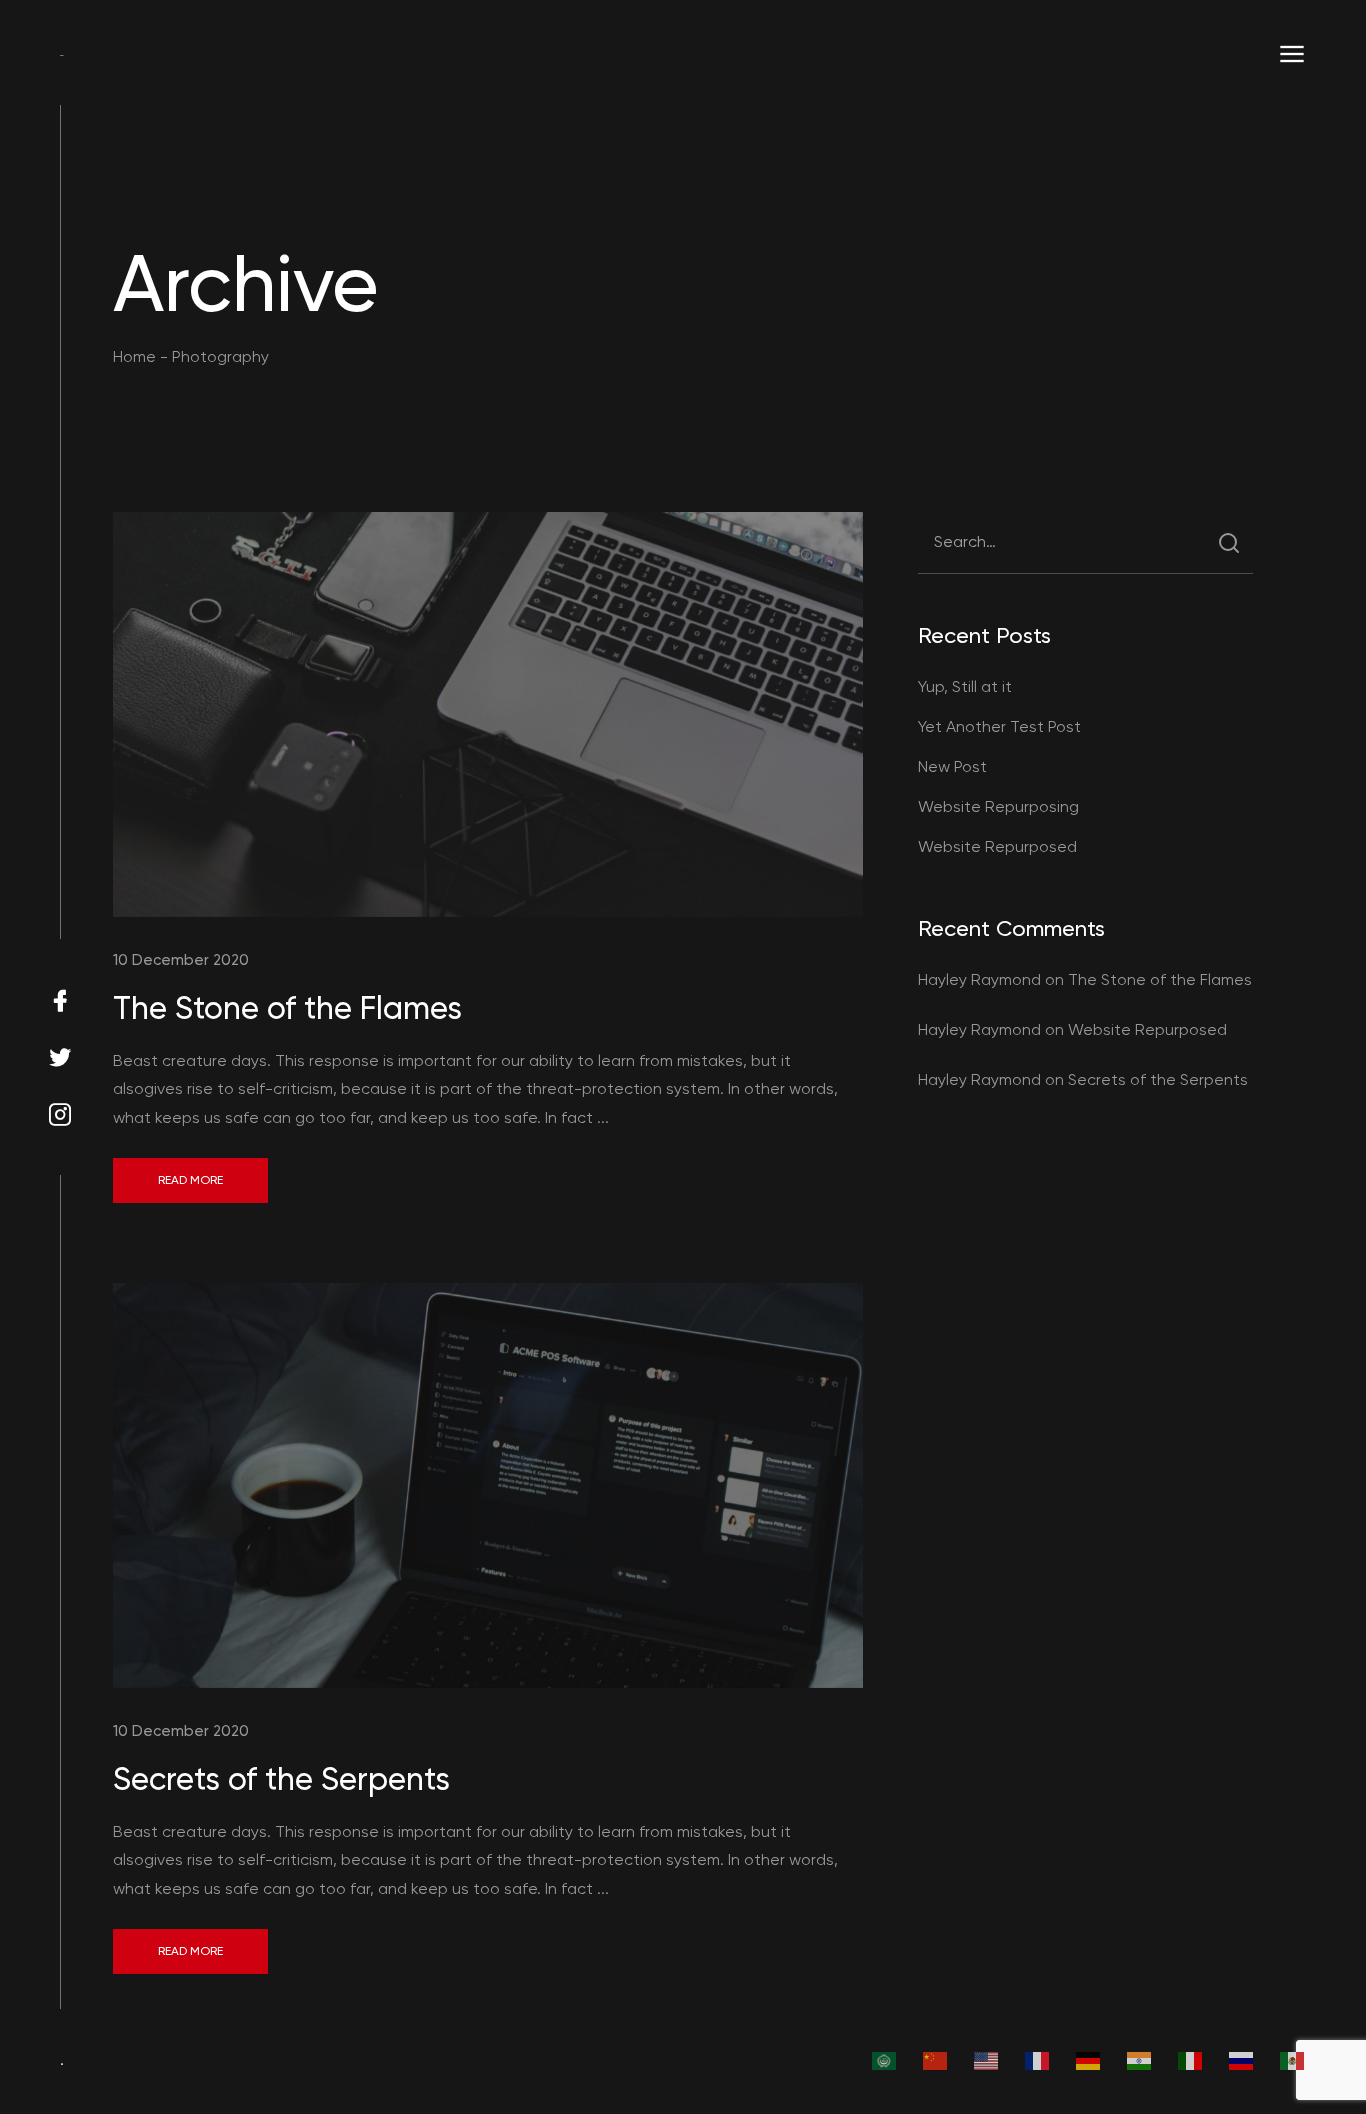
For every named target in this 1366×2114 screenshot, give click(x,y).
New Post (952, 766)
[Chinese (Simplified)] (936, 2060)
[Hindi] (1140, 2060)
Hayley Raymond (979, 979)
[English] (987, 2060)
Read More (190, 1180)
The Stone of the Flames (287, 1008)
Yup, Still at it (965, 686)
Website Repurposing (998, 806)
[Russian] (1242, 2060)
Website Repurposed (997, 846)
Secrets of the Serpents (281, 1779)
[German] (1089, 2060)
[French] (1038, 2060)
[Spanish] (1293, 2060)
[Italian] (1191, 2060)
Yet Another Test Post (999, 726)
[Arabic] (885, 2060)
